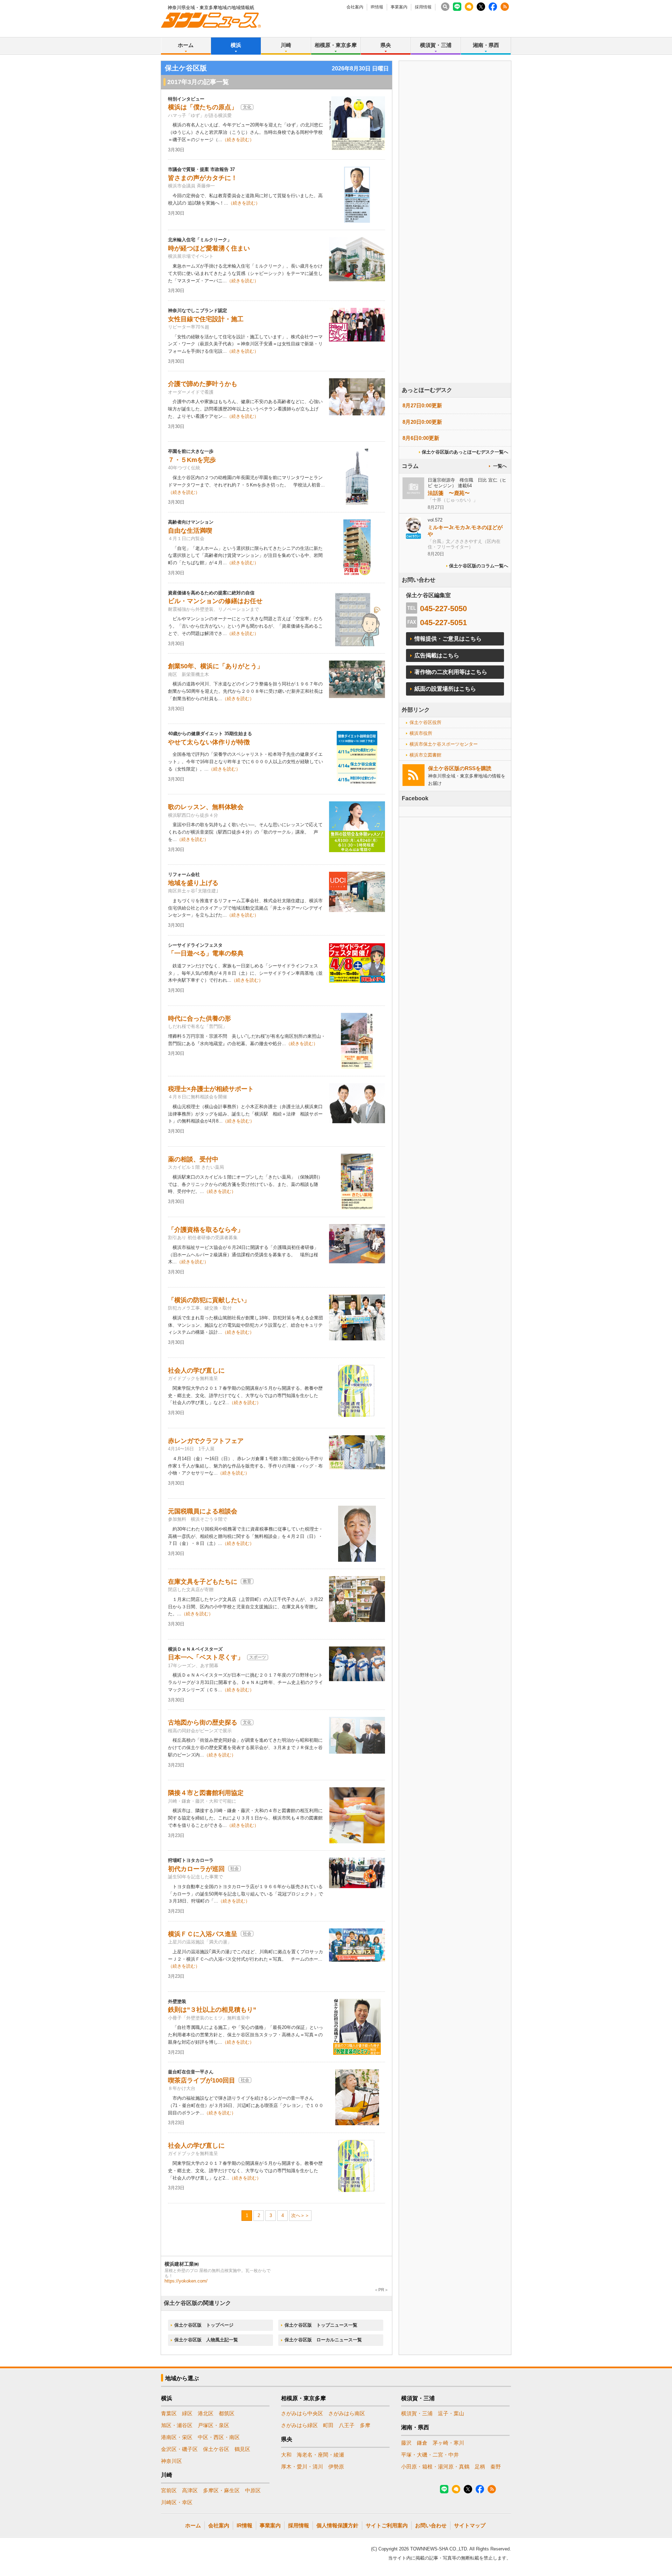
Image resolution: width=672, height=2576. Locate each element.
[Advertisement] (455, 241)
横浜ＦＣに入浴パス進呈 (203, 1934)
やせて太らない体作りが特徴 (209, 742)
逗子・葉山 (451, 2413)
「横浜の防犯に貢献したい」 (209, 1300)
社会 (234, 1869)
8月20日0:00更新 (422, 422)
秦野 (496, 2467)
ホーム (186, 45)
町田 (328, 2425)
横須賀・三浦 (436, 45)
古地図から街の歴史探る (203, 1722)
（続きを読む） (238, 140)
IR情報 (377, 7)
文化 (247, 107)
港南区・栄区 (177, 2437)
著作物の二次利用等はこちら (451, 672)
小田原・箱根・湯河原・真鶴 (435, 2467)
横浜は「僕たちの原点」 (203, 107)
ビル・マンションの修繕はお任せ (215, 601)
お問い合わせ (431, 2525)
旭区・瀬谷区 (177, 2425)
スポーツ (258, 1657)
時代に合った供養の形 (199, 1018)
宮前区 (169, 2490)
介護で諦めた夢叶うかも (203, 384)
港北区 (206, 2413)
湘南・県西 (486, 45)
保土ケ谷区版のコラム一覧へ (479, 566)
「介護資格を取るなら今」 (206, 1230)
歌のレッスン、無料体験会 (206, 807)
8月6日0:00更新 (421, 438)
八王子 (347, 2425)
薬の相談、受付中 (193, 1159)
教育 (247, 1581)
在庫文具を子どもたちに (203, 1582)
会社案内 (355, 7)
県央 (386, 45)
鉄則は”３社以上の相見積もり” (212, 2010)
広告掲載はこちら (437, 655)
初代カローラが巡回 (196, 1869)
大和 (286, 2455)
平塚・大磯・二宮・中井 (430, 2455)
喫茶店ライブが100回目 (202, 2080)
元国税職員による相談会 (203, 1511)
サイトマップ (470, 2525)
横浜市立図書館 (425, 755)
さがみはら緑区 (299, 2425)
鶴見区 (242, 2449)
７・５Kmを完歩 (192, 460)
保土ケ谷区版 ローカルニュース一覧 (323, 2340)
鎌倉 (422, 2443)
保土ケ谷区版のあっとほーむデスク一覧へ (465, 452)
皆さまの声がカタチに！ (203, 178)
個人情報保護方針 (337, 2525)
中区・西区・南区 (219, 2437)
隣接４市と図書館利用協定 (206, 1793)
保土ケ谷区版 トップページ (204, 2325)
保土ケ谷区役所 (425, 722)
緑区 (187, 2413)
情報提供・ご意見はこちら (448, 639)
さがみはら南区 (347, 2413)
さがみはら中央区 (302, 2413)
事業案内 (399, 7)
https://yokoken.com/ (186, 2281)
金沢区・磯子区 (179, 2449)
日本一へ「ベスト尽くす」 (206, 1657)
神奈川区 (171, 2461)
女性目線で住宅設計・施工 (206, 319)
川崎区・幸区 (177, 2502)
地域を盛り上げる (193, 883)
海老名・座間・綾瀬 (320, 2455)
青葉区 (169, 2413)
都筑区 (227, 2413)
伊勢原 (336, 2467)
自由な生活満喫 (190, 531)
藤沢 (406, 2443)
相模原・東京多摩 (336, 45)
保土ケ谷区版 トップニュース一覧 (321, 2325)
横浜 (236, 45)
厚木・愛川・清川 (302, 2467)
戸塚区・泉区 (213, 2425)
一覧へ (500, 466)
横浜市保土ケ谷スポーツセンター (444, 744)
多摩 (365, 2425)
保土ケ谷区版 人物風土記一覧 (206, 2340)
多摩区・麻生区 (221, 2490)
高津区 (190, 2490)
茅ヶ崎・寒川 (448, 2443)
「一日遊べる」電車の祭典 (206, 953)
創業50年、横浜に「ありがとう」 (216, 666)
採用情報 (423, 7)
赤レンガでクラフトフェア (206, 1441)
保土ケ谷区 (216, 2449)
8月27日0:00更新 (422, 405)
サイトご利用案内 (387, 2525)
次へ (296, 2215)
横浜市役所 (421, 733)
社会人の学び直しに (196, 1370)
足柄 (480, 2467)
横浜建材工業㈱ (182, 2264)
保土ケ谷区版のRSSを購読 (460, 768)
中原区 (253, 2490)
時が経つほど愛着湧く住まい (209, 248)
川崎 (286, 45)
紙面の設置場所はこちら (445, 689)
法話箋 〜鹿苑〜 (449, 493)
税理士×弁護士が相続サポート (211, 1089)
